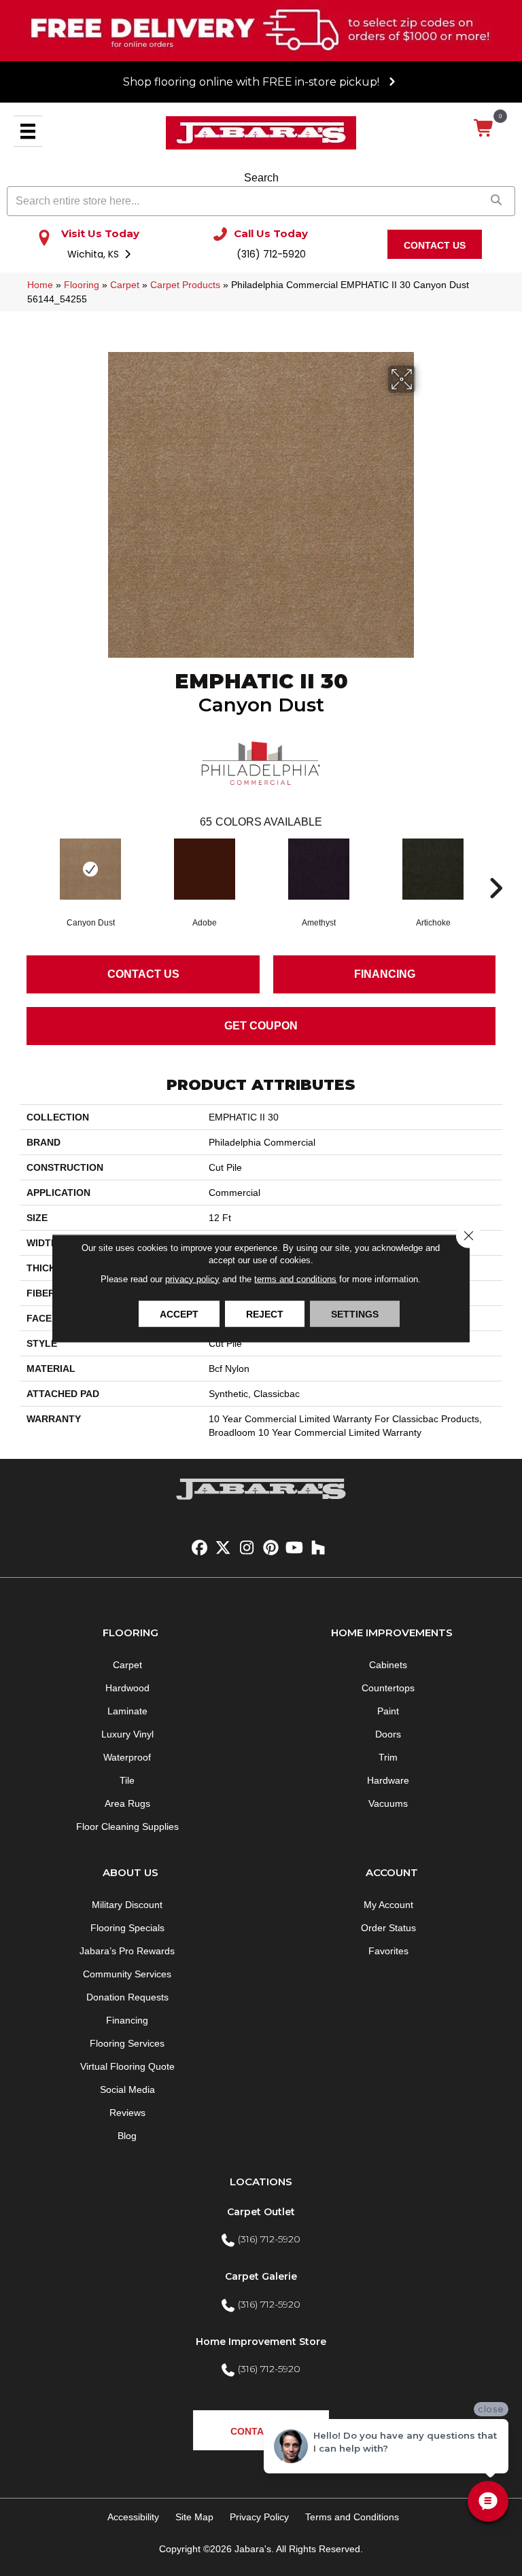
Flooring (82, 285)
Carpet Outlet (261, 2212)
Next (495, 868)
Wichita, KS (94, 254)
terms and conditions (295, 1278)
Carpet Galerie (261, 2276)
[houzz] (318, 1548)
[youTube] (295, 1548)
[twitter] (223, 1548)
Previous (27, 868)
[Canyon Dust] (90, 869)
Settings (355, 1313)
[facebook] (199, 1548)
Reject (265, 1313)
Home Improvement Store (261, 2342)
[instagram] (247, 1548)
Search (261, 178)
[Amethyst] (319, 869)
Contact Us (143, 974)
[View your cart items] (484, 129)
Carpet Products (185, 285)
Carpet (125, 285)
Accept (179, 1313)
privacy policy (192, 1278)
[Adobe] (205, 869)
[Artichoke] (433, 869)
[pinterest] (271, 1548)
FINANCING (385, 974)
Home (40, 285)
